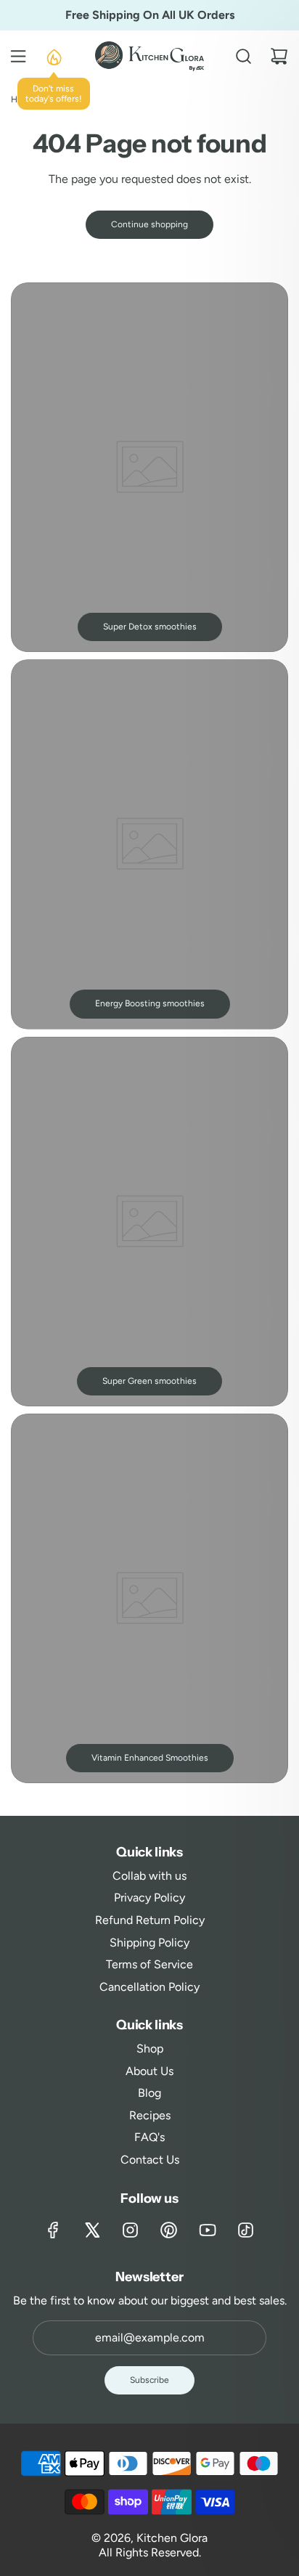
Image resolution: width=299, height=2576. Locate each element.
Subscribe (149, 2380)
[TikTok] (246, 2230)
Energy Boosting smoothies (150, 1003)
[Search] (243, 56)
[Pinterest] (169, 2230)
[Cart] (279, 56)
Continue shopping (149, 224)
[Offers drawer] (53, 56)
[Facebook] (53, 2230)
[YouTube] (207, 2230)
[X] (92, 2230)
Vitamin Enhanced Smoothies (150, 1758)
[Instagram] (130, 2230)
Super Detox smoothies (150, 627)
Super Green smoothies (149, 1381)
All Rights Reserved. (150, 2552)
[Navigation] (18, 56)
